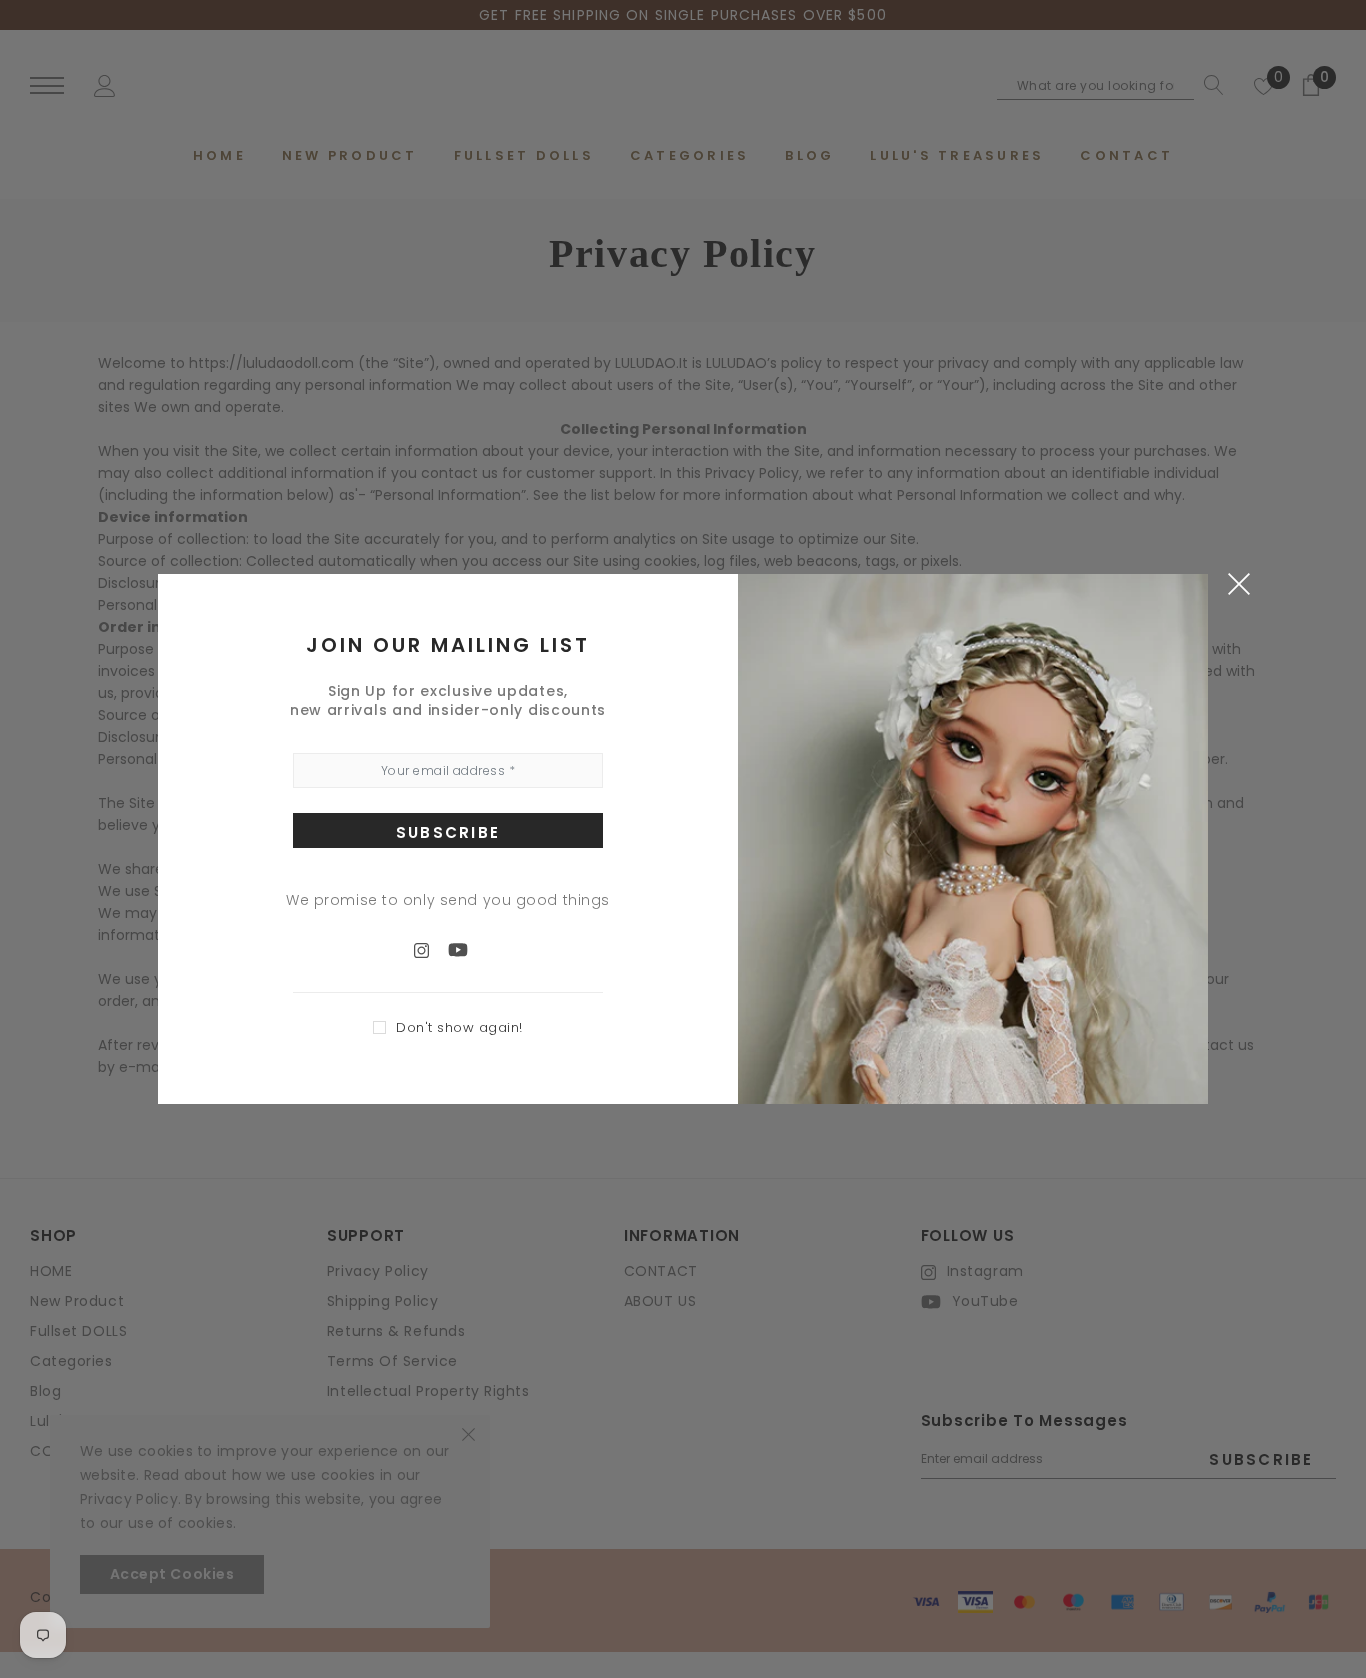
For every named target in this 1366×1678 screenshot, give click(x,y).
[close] (1238, 582)
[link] (431, 949)
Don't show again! (459, 1027)
